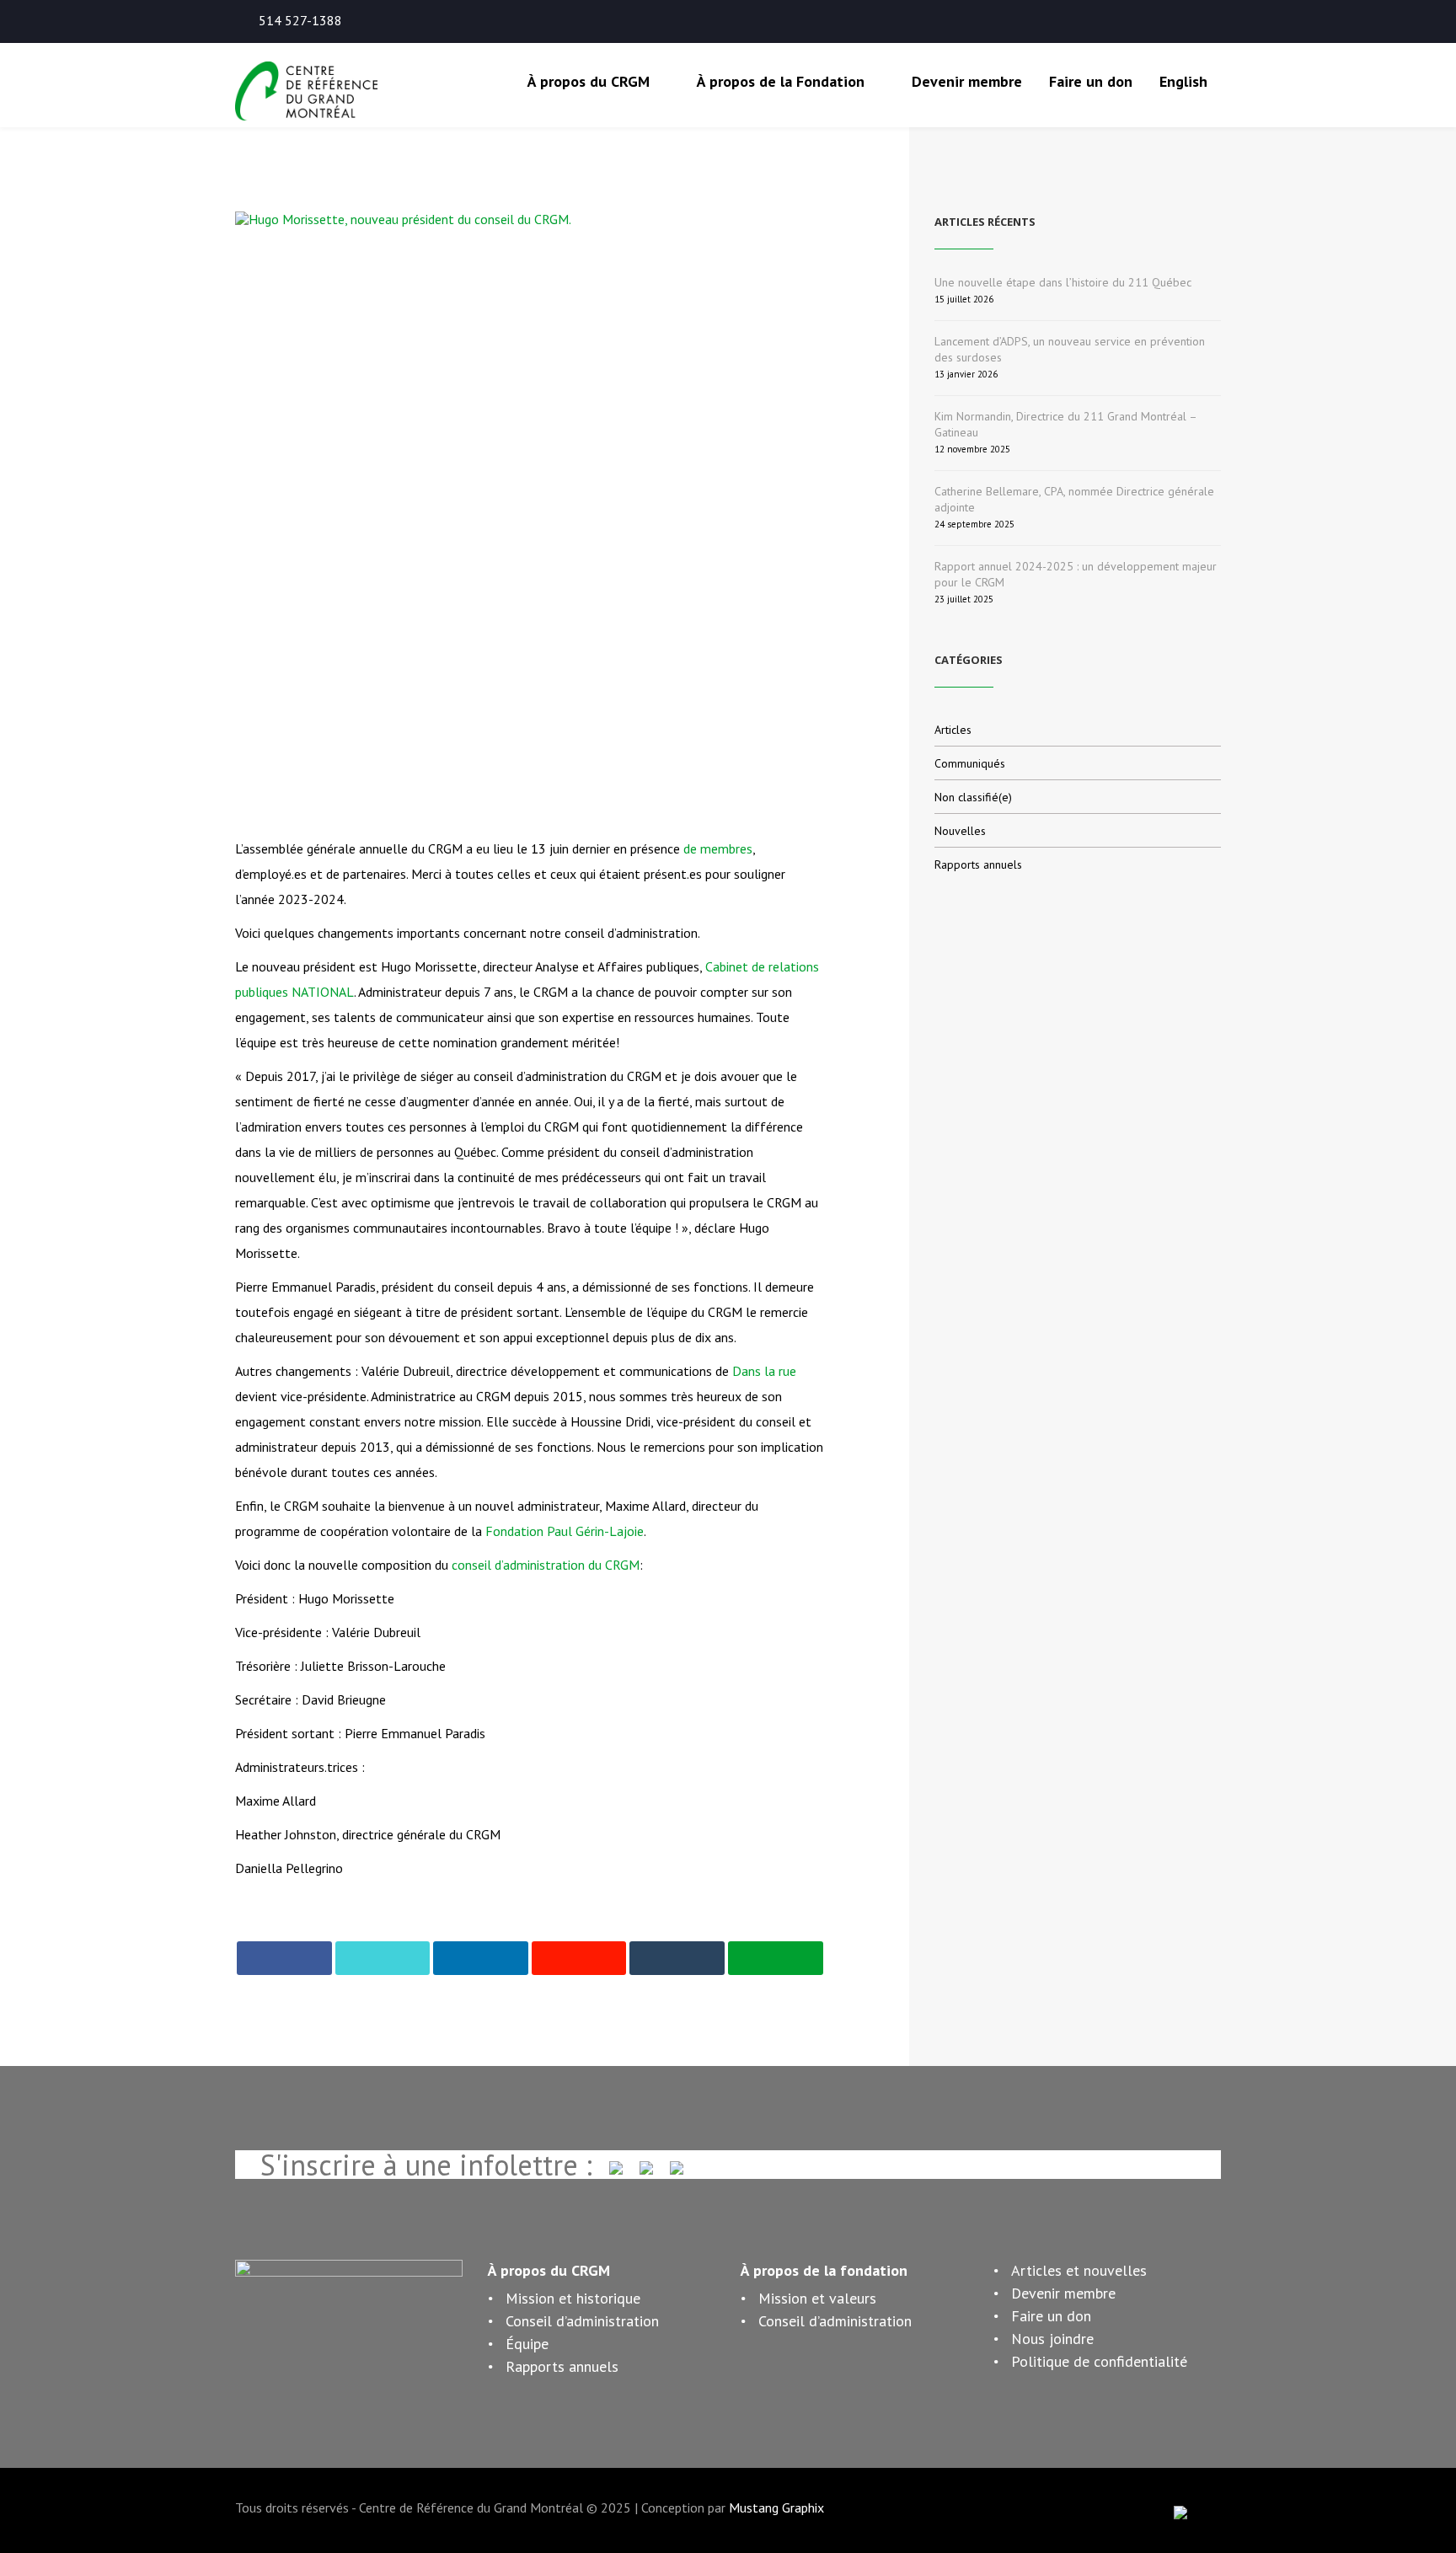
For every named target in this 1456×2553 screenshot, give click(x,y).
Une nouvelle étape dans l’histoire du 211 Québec (1063, 282)
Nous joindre (1052, 2339)
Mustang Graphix (776, 2508)
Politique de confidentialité (1099, 2361)
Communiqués (970, 763)
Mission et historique (573, 2298)
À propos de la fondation (824, 2270)
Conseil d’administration (582, 2321)
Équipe (527, 2344)
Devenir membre (967, 81)
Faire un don (1091, 81)
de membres (718, 848)
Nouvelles (960, 831)
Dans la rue (764, 1371)
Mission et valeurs (817, 2298)
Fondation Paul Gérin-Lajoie (565, 1531)
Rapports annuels (978, 864)
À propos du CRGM (589, 81)
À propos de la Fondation (781, 81)
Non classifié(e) (973, 797)
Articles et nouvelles (1079, 2270)
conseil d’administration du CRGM (546, 1565)
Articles (953, 730)
